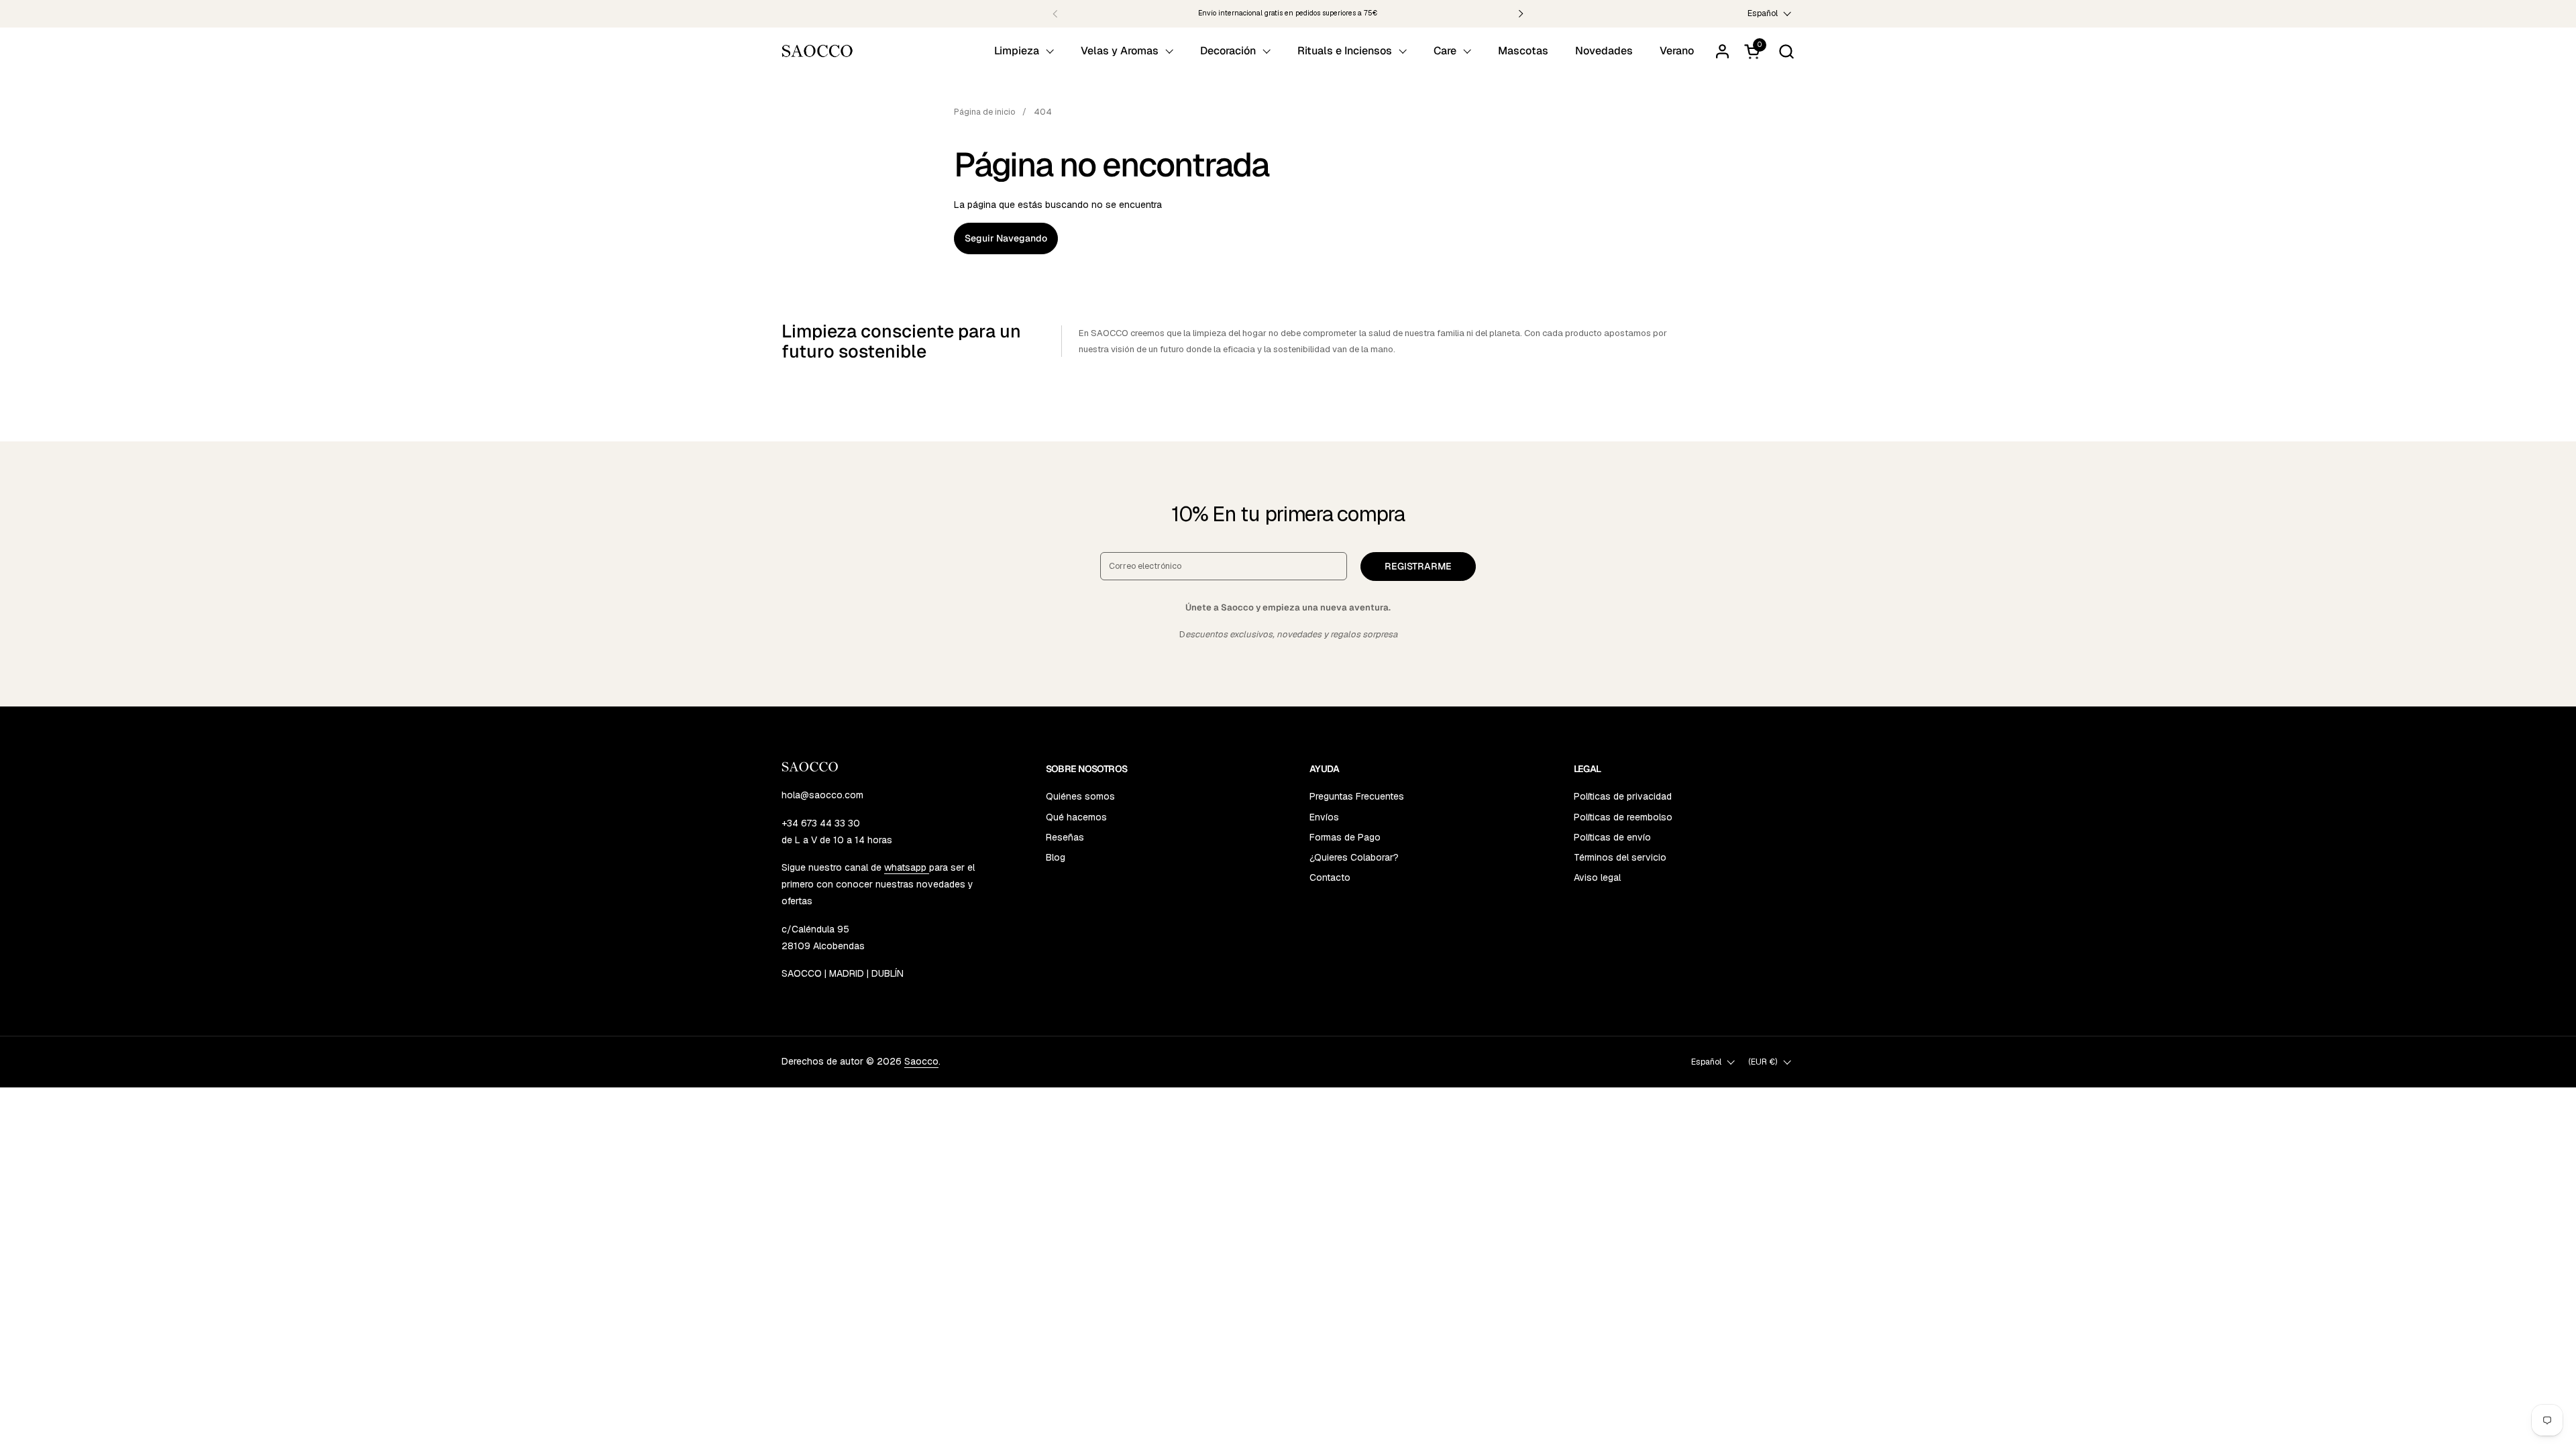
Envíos (1324, 817)
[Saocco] (817, 51)
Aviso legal (1597, 877)
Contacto (1330, 877)
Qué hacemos (1076, 817)
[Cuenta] (1722, 51)
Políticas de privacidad (1623, 796)
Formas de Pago (1345, 837)
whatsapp (907, 867)
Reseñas (1065, 837)
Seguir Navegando (1006, 238)
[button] (1786, 51)
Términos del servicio (1620, 857)
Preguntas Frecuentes (1357, 796)
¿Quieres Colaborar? (1354, 857)
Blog (1056, 857)
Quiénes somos (1080, 796)
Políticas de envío (1612, 837)
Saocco (921, 1061)
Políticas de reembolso (1623, 817)
